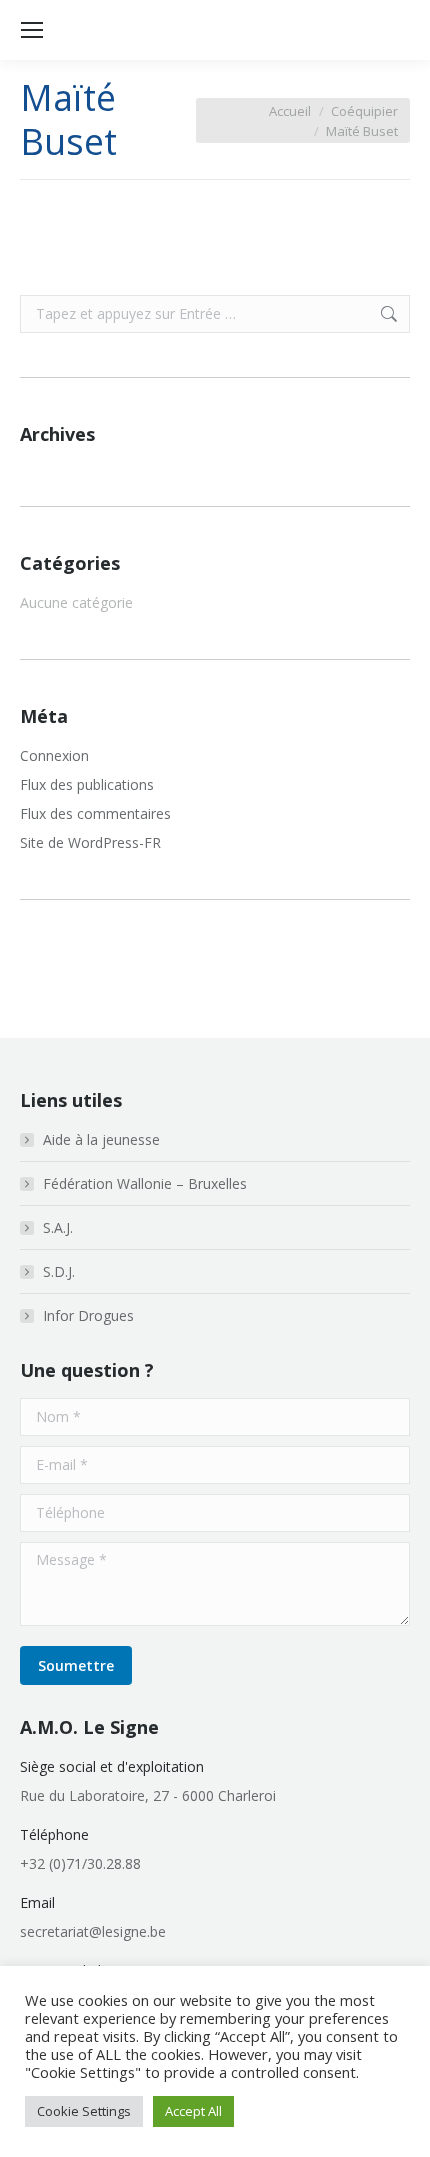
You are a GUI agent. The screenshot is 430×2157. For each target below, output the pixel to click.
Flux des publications (87, 784)
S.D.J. (59, 1271)
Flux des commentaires (95, 813)
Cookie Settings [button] (84, 2111)
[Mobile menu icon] (32, 30)
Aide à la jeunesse (101, 1139)
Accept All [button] (193, 2111)
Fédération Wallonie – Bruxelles (145, 1183)
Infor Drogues (88, 1315)
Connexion (54, 755)
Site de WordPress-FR (90, 842)
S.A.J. (58, 1227)
